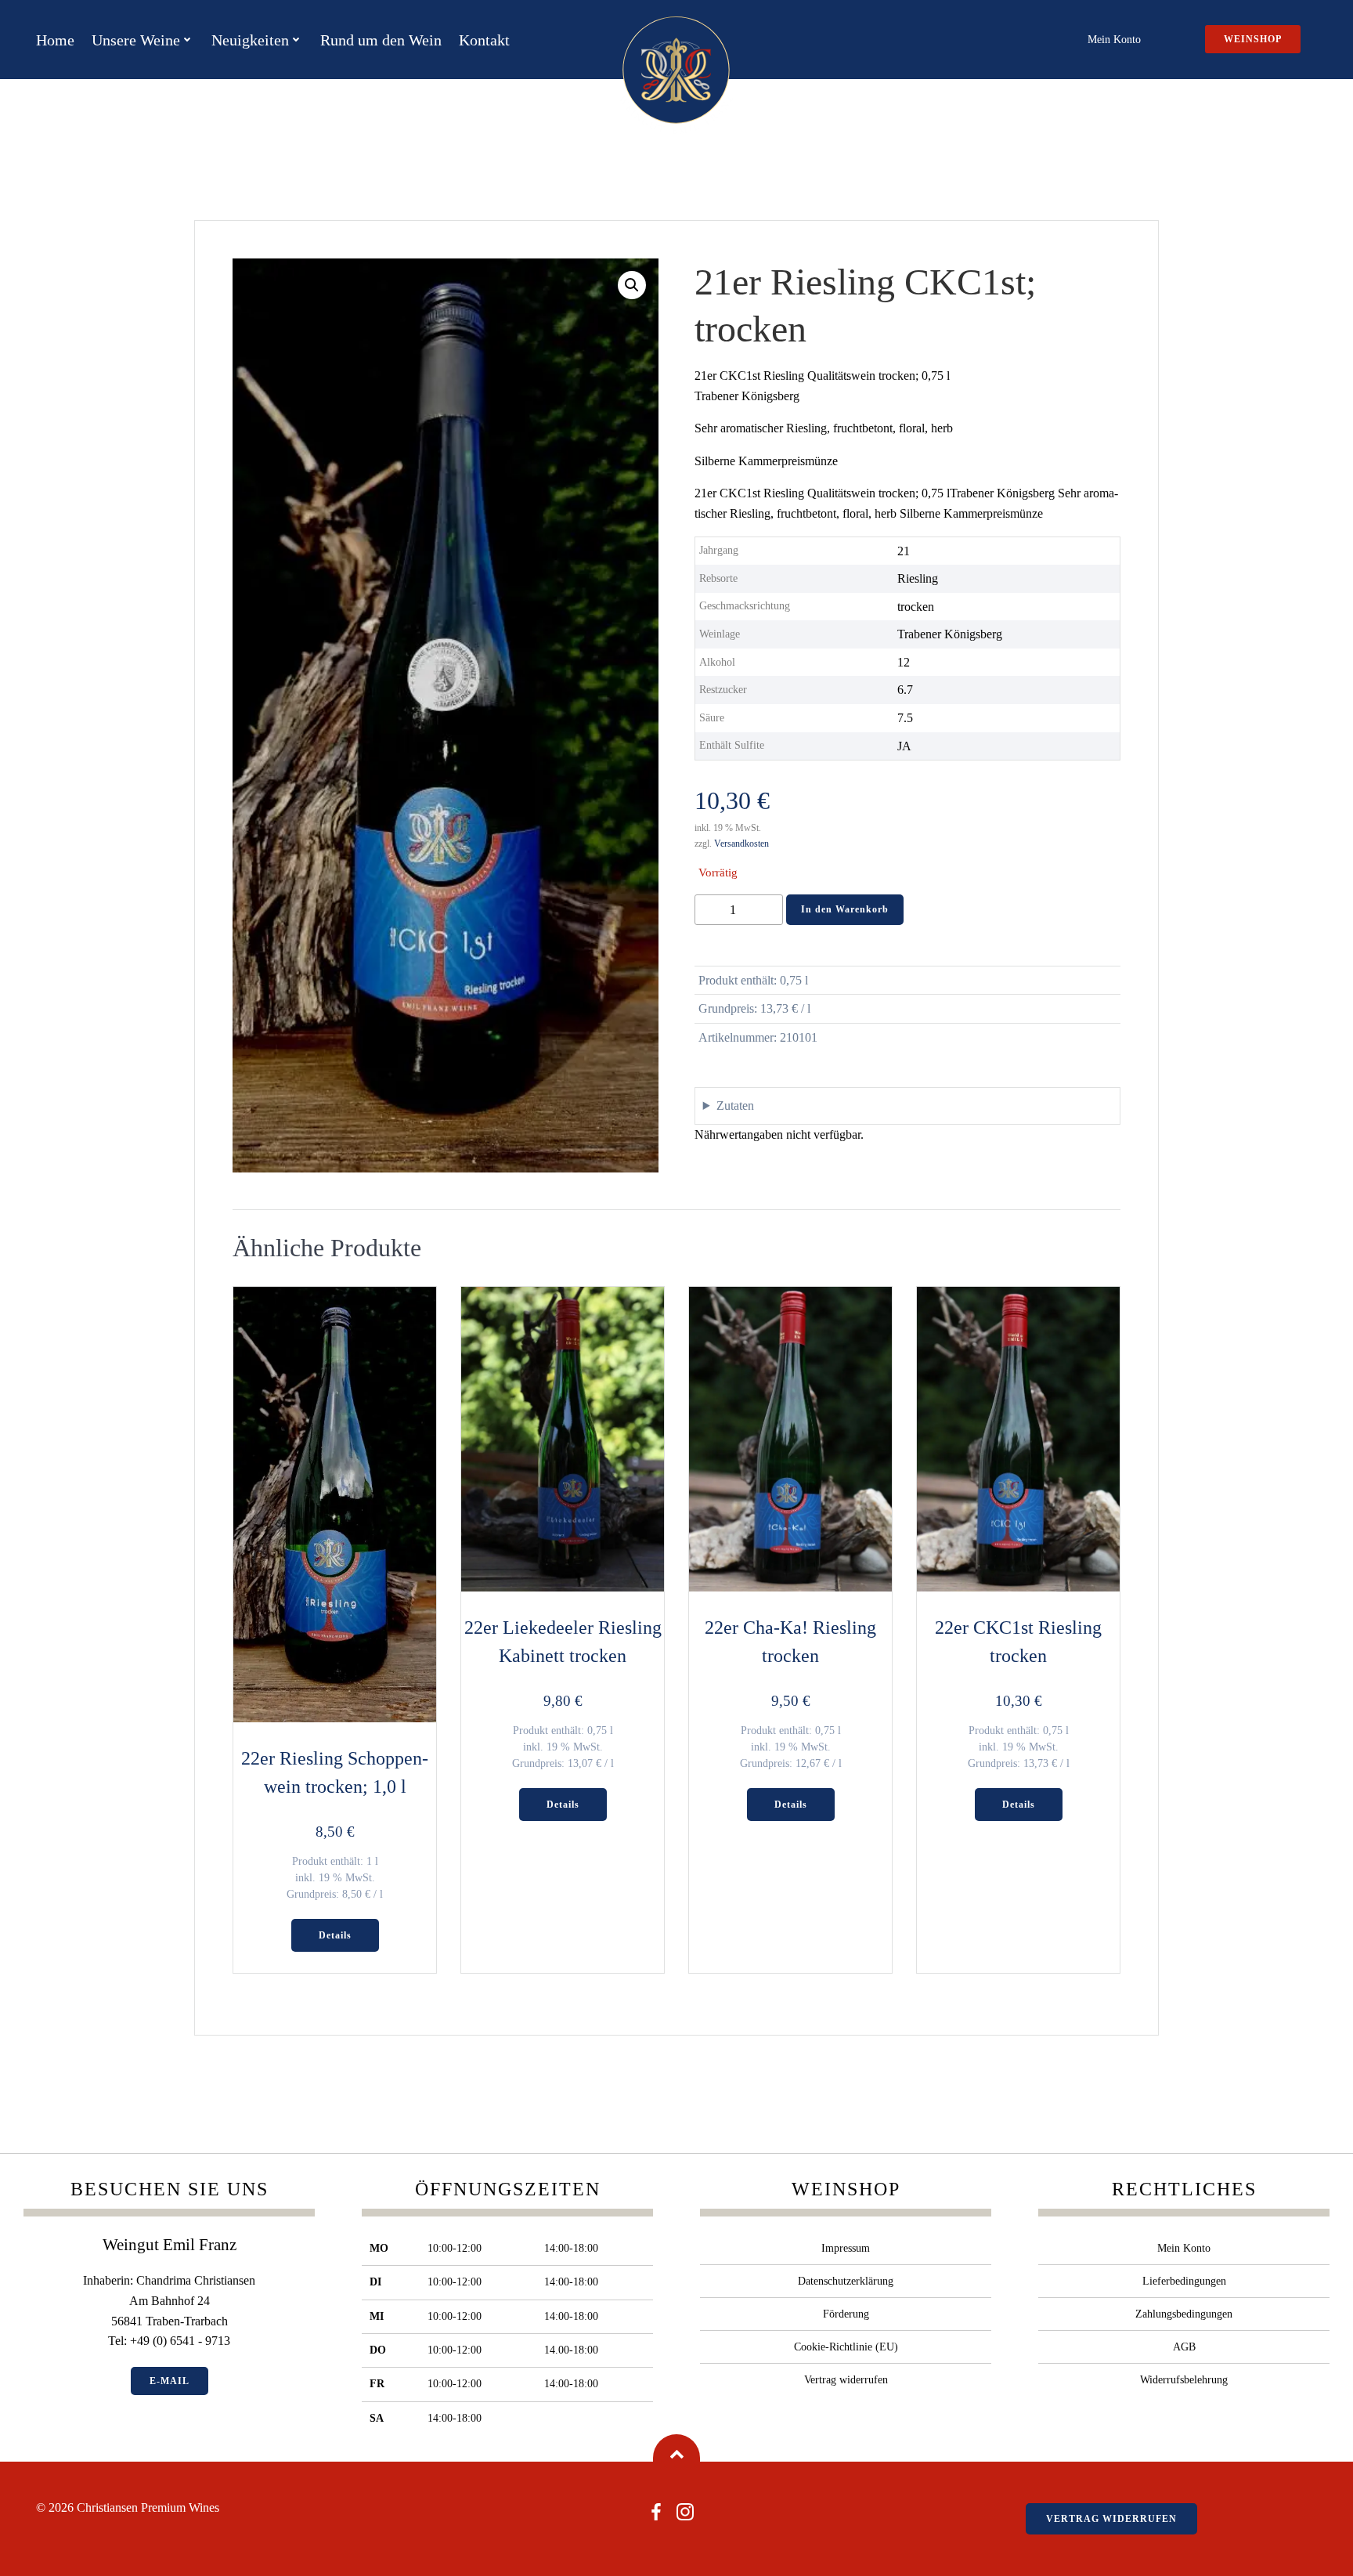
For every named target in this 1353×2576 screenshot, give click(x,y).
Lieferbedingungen (1184, 2281)
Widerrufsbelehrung (1184, 2380)
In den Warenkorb (845, 909)
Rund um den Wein (381, 40)
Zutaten (735, 1106)
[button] (632, 285)
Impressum (846, 2248)
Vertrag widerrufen (846, 2380)
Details (335, 1935)
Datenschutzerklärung (846, 2281)
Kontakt (484, 40)
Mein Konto (1114, 40)
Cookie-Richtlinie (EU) (846, 2347)
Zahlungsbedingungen (1184, 2314)
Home (55, 40)
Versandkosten (741, 844)
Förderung (846, 2314)
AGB (1184, 2347)
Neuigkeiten (250, 40)
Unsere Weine (136, 40)
